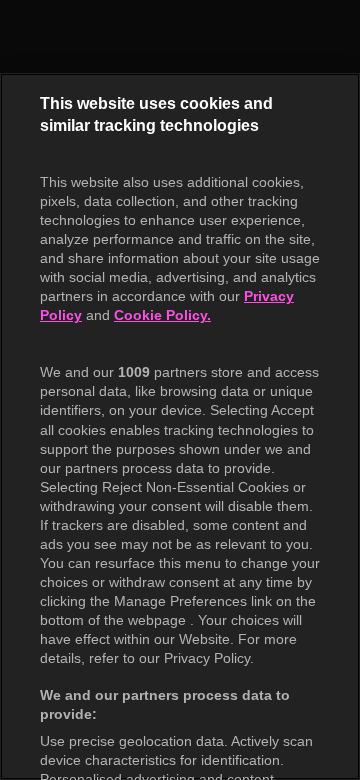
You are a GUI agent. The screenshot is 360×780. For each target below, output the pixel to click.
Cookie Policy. (162, 315)
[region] (180, 426)
